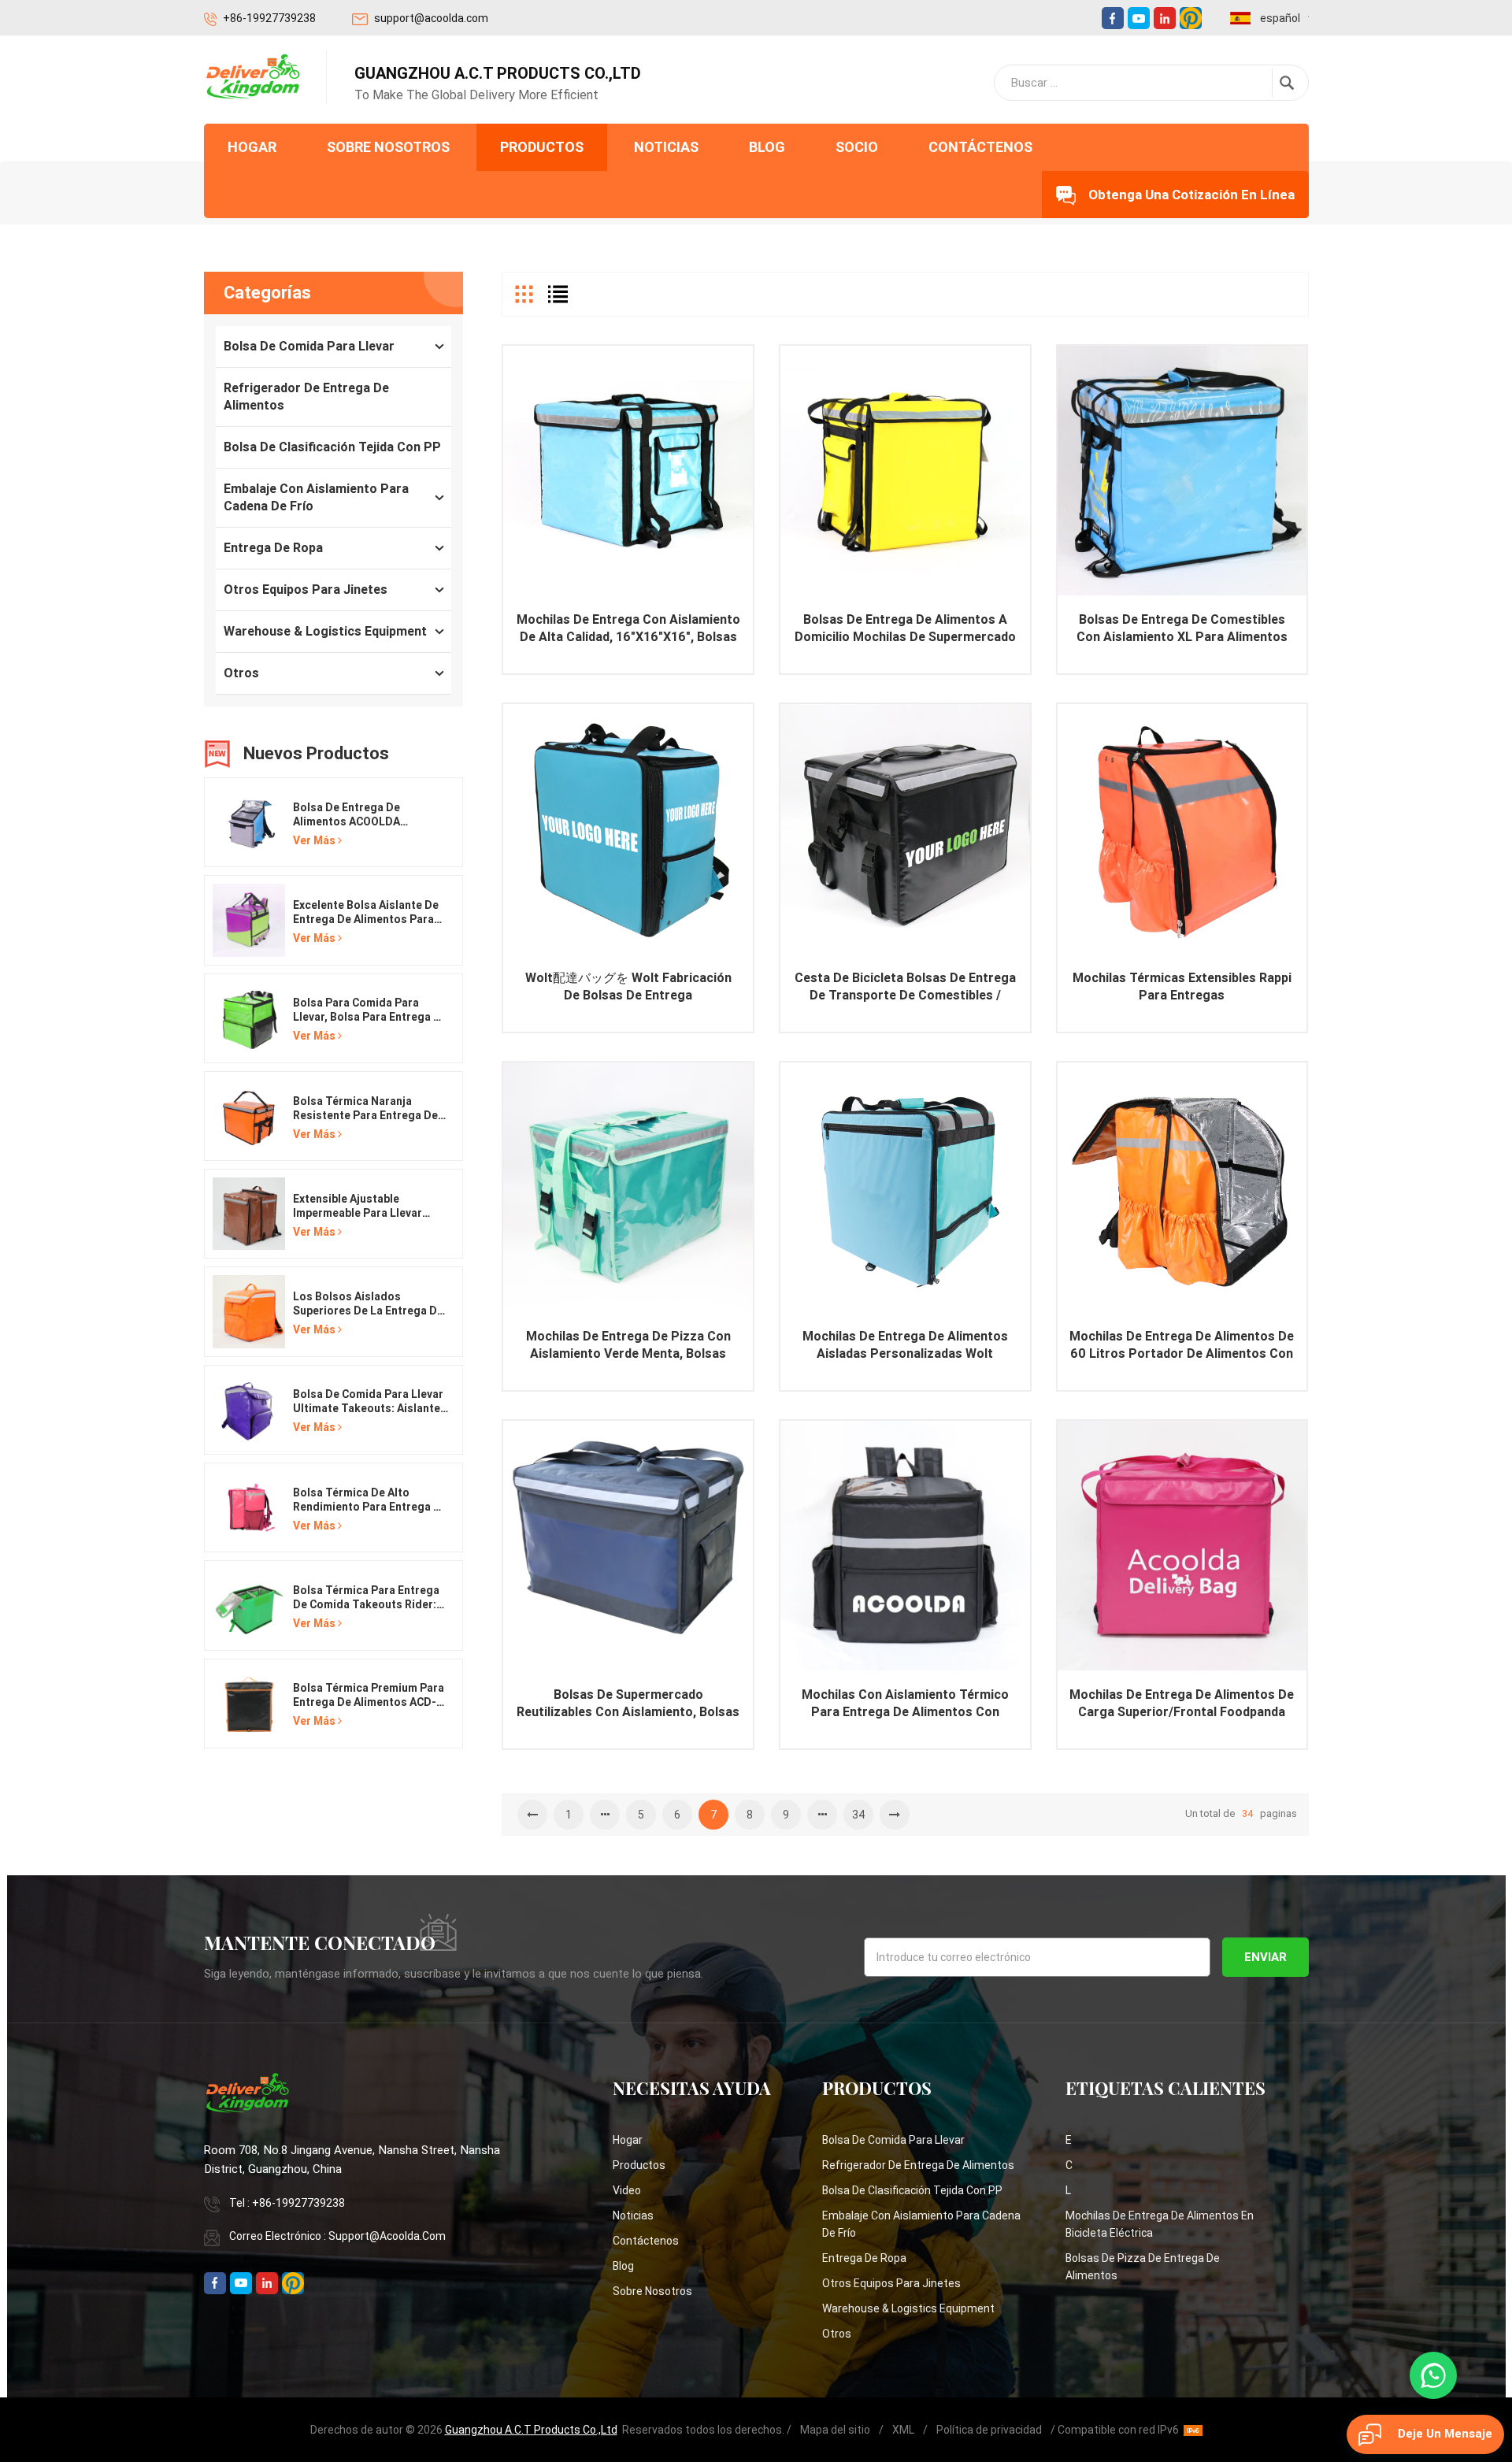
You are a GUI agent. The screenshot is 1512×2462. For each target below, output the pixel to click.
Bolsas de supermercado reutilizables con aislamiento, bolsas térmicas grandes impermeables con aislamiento (628, 1704)
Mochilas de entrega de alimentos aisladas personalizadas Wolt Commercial (905, 1346)
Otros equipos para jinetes (306, 590)
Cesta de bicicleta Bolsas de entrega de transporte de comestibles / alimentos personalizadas (905, 987)
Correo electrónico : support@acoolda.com (337, 2236)
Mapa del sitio (835, 2430)
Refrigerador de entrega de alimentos (306, 397)
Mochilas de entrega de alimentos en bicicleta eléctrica (1160, 2224)
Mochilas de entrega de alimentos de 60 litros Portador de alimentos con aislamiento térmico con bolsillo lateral (1182, 1346)
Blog (767, 147)
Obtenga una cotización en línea (1191, 195)
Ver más (314, 840)
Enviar (1266, 1957)
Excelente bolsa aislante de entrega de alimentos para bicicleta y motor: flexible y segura (366, 912)
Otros (241, 673)
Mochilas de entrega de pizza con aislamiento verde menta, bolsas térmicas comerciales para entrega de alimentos (628, 1346)
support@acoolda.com (431, 18)
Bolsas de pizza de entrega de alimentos (1143, 2267)
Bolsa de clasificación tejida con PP (332, 447)
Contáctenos (980, 147)
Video (627, 2190)
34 (858, 1815)
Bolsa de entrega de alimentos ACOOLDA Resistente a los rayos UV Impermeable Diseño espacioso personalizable (363, 815)
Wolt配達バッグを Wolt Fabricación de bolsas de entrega (628, 986)
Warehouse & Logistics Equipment (325, 631)
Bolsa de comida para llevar (309, 346)
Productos (542, 147)
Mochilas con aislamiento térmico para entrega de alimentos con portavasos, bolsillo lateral (905, 1704)
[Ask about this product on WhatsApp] (1433, 2375)
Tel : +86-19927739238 (287, 2203)
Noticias (666, 147)
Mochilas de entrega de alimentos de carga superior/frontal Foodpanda (1182, 1703)
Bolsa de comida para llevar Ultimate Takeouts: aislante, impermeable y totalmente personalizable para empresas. (368, 1402)
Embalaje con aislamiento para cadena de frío (316, 497)
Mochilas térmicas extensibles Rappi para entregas (1182, 986)
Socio (857, 147)
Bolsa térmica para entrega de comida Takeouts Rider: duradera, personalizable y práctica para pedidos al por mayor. (369, 1598)
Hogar (252, 147)
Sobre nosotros (388, 147)
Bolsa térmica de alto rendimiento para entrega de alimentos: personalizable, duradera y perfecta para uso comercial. (370, 1500)
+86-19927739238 (269, 18)
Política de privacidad (989, 2430)
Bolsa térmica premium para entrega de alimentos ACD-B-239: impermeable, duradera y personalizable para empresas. (371, 1695)
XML (903, 2430)
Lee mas (628, 495)
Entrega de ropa (273, 548)
